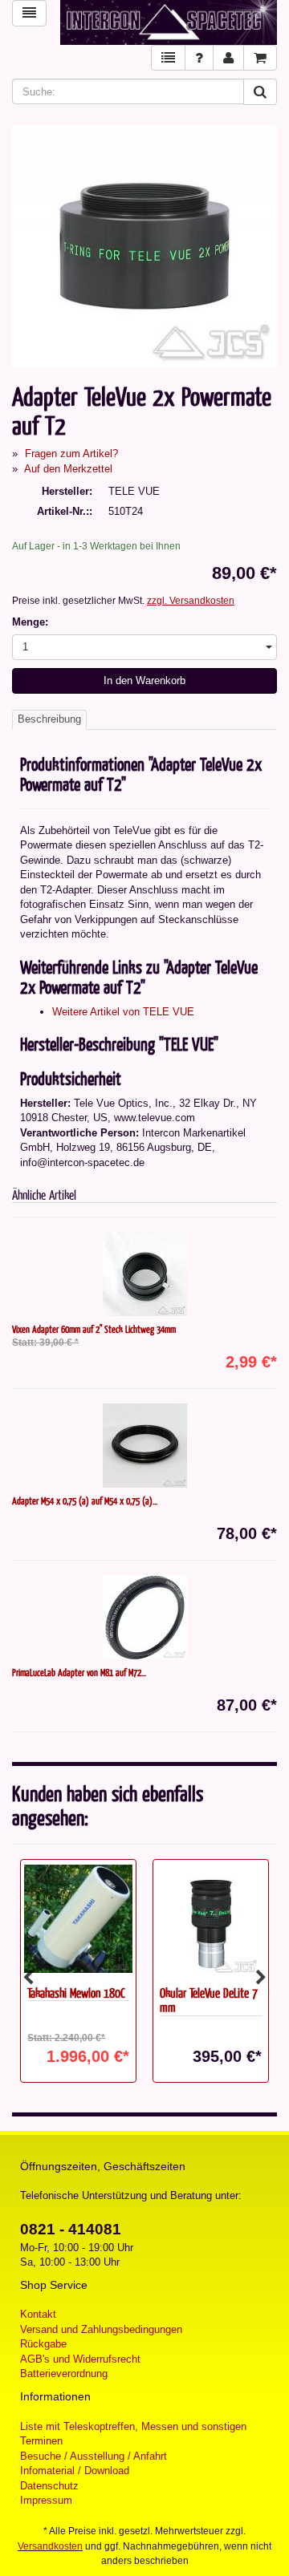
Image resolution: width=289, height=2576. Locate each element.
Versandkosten (50, 2546)
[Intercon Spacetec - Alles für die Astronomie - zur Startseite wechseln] (169, 22)
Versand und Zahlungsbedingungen (101, 2329)
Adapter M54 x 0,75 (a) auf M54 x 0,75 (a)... (85, 1501)
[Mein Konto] (228, 58)
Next (261, 1978)
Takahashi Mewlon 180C (76, 1993)
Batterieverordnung (64, 2373)
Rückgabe (43, 2344)
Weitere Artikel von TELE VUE (123, 1012)
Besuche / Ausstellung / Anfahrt (94, 2456)
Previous (28, 1978)
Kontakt (38, 2314)
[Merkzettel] (168, 58)
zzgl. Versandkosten (191, 601)
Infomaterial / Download (75, 2471)
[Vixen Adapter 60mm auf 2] (144, 1274)
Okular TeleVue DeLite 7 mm (209, 2000)
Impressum (46, 2500)
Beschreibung (49, 719)
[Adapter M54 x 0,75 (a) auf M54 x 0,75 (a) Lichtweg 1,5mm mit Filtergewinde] (144, 1446)
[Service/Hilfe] (199, 58)
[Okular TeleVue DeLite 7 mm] (211, 1919)
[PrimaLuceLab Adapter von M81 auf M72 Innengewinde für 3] (144, 1617)
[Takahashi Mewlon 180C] (78, 1919)
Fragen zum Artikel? (71, 454)
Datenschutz (49, 2486)
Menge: (30, 622)
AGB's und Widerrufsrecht (80, 2359)
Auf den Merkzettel (68, 469)
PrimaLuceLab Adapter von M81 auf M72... (79, 1672)
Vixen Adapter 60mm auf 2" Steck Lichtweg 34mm (94, 1329)
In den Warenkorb (144, 680)
